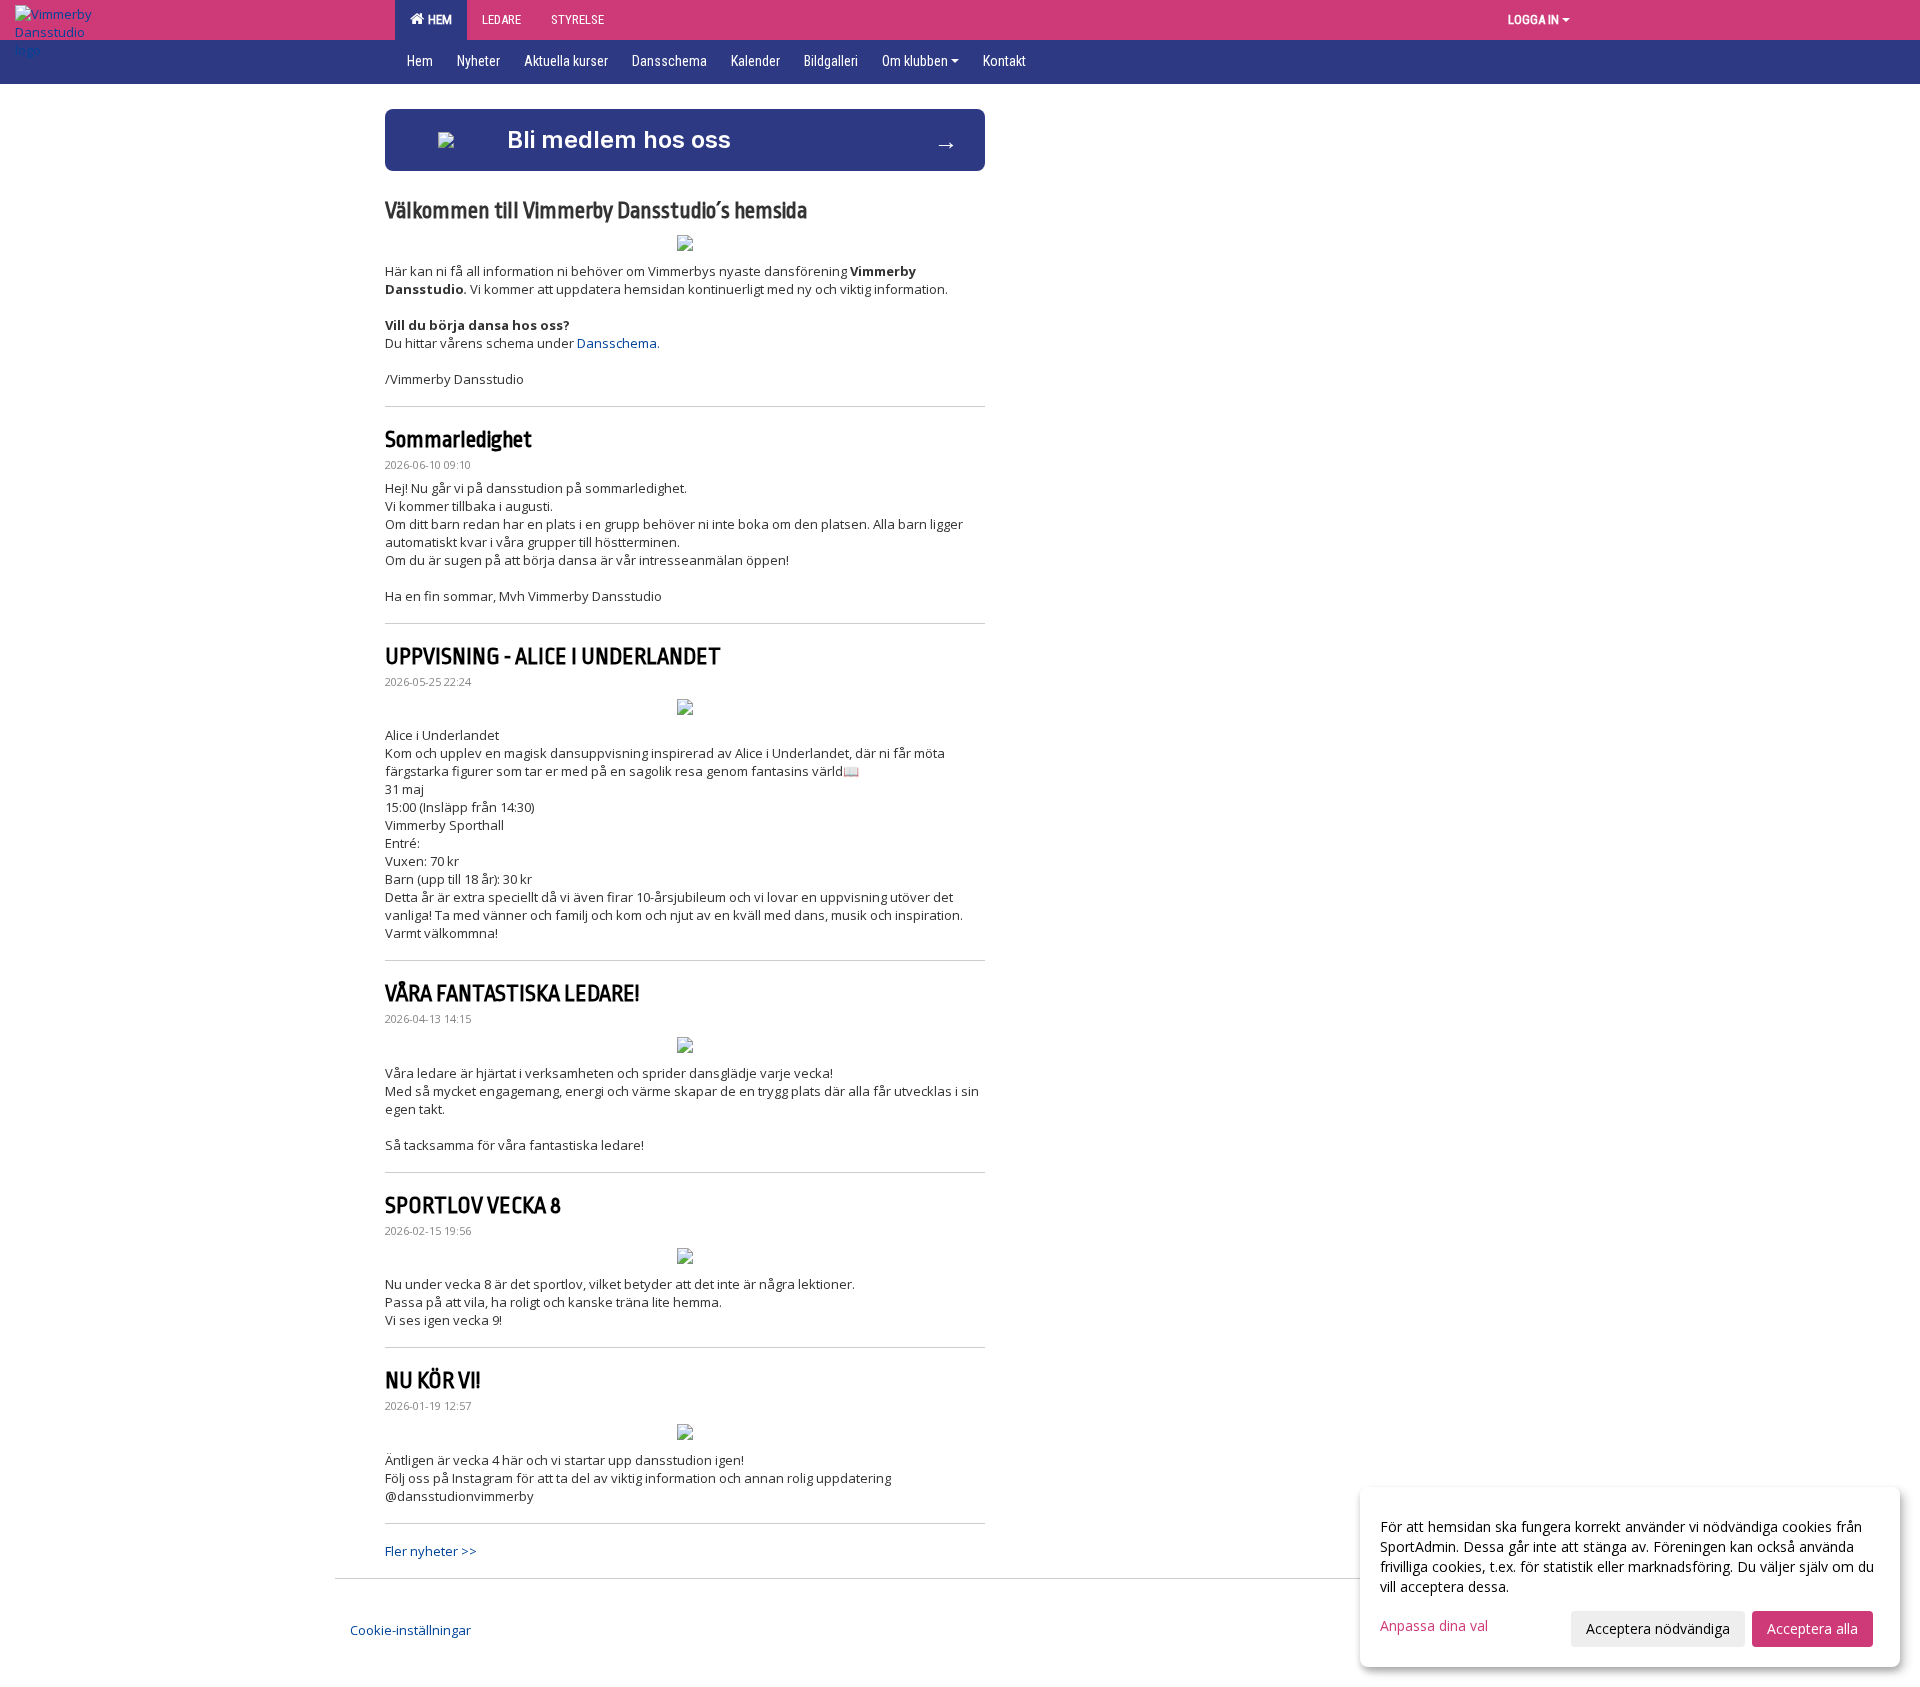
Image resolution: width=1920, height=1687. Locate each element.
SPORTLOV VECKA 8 (473, 1206)
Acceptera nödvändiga (1658, 1628)
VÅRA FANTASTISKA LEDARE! (512, 994)
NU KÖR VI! (432, 1381)
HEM (437, 19)
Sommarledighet (458, 440)
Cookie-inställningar (410, 1630)
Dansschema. (620, 343)
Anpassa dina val (1434, 1626)
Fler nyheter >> (431, 1551)
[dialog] (1630, 1577)
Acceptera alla (1812, 1628)
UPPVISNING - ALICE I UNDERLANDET (553, 657)
